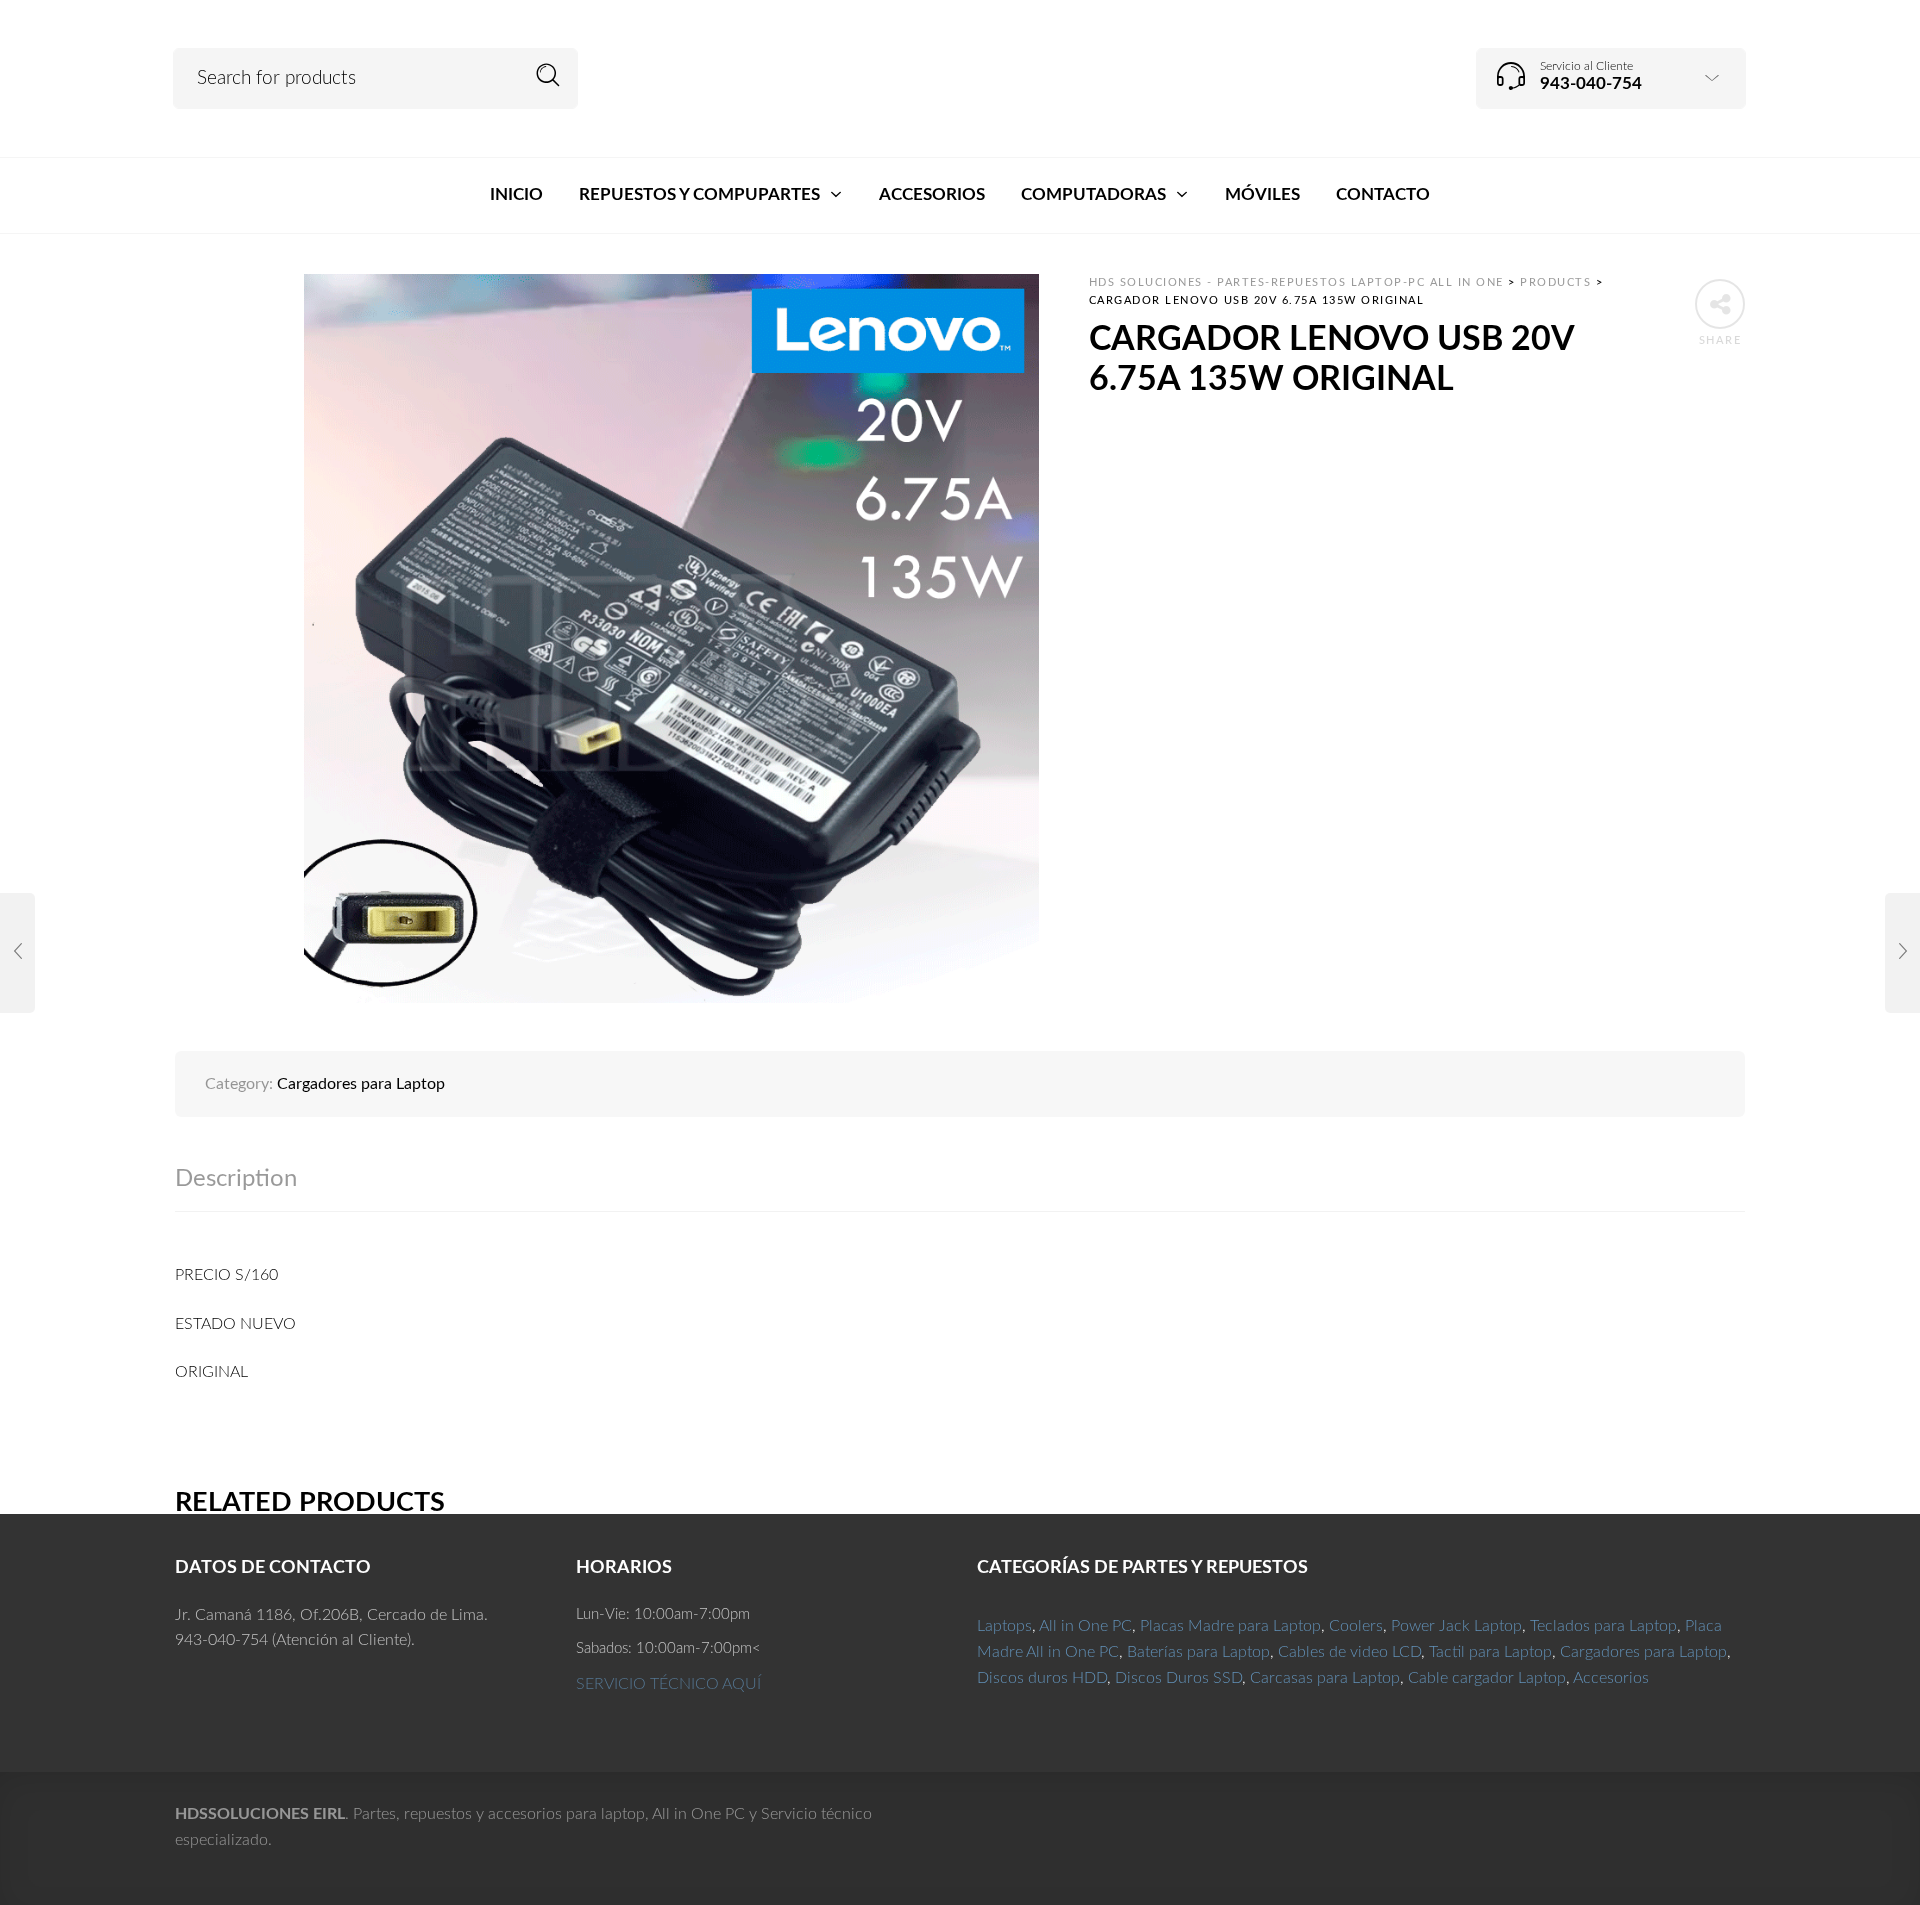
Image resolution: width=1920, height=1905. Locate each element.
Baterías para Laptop (1198, 1652)
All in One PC (1085, 1626)
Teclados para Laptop (1603, 1626)
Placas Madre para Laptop (1230, 1626)
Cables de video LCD (1349, 1652)
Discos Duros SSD (1178, 1678)
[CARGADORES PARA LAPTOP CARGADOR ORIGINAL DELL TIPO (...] (1902, 953)
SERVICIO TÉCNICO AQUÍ (668, 1684)
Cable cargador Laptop (1487, 1678)
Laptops (1004, 1626)
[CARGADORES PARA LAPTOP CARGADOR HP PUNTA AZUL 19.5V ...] (17, 953)
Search (548, 75)
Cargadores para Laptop (361, 1084)
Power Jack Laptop (1456, 1626)
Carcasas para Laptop (1325, 1678)
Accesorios (1611, 1678)
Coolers (1356, 1626)
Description (236, 1179)
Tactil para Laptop (1490, 1652)
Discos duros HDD (1042, 1678)
